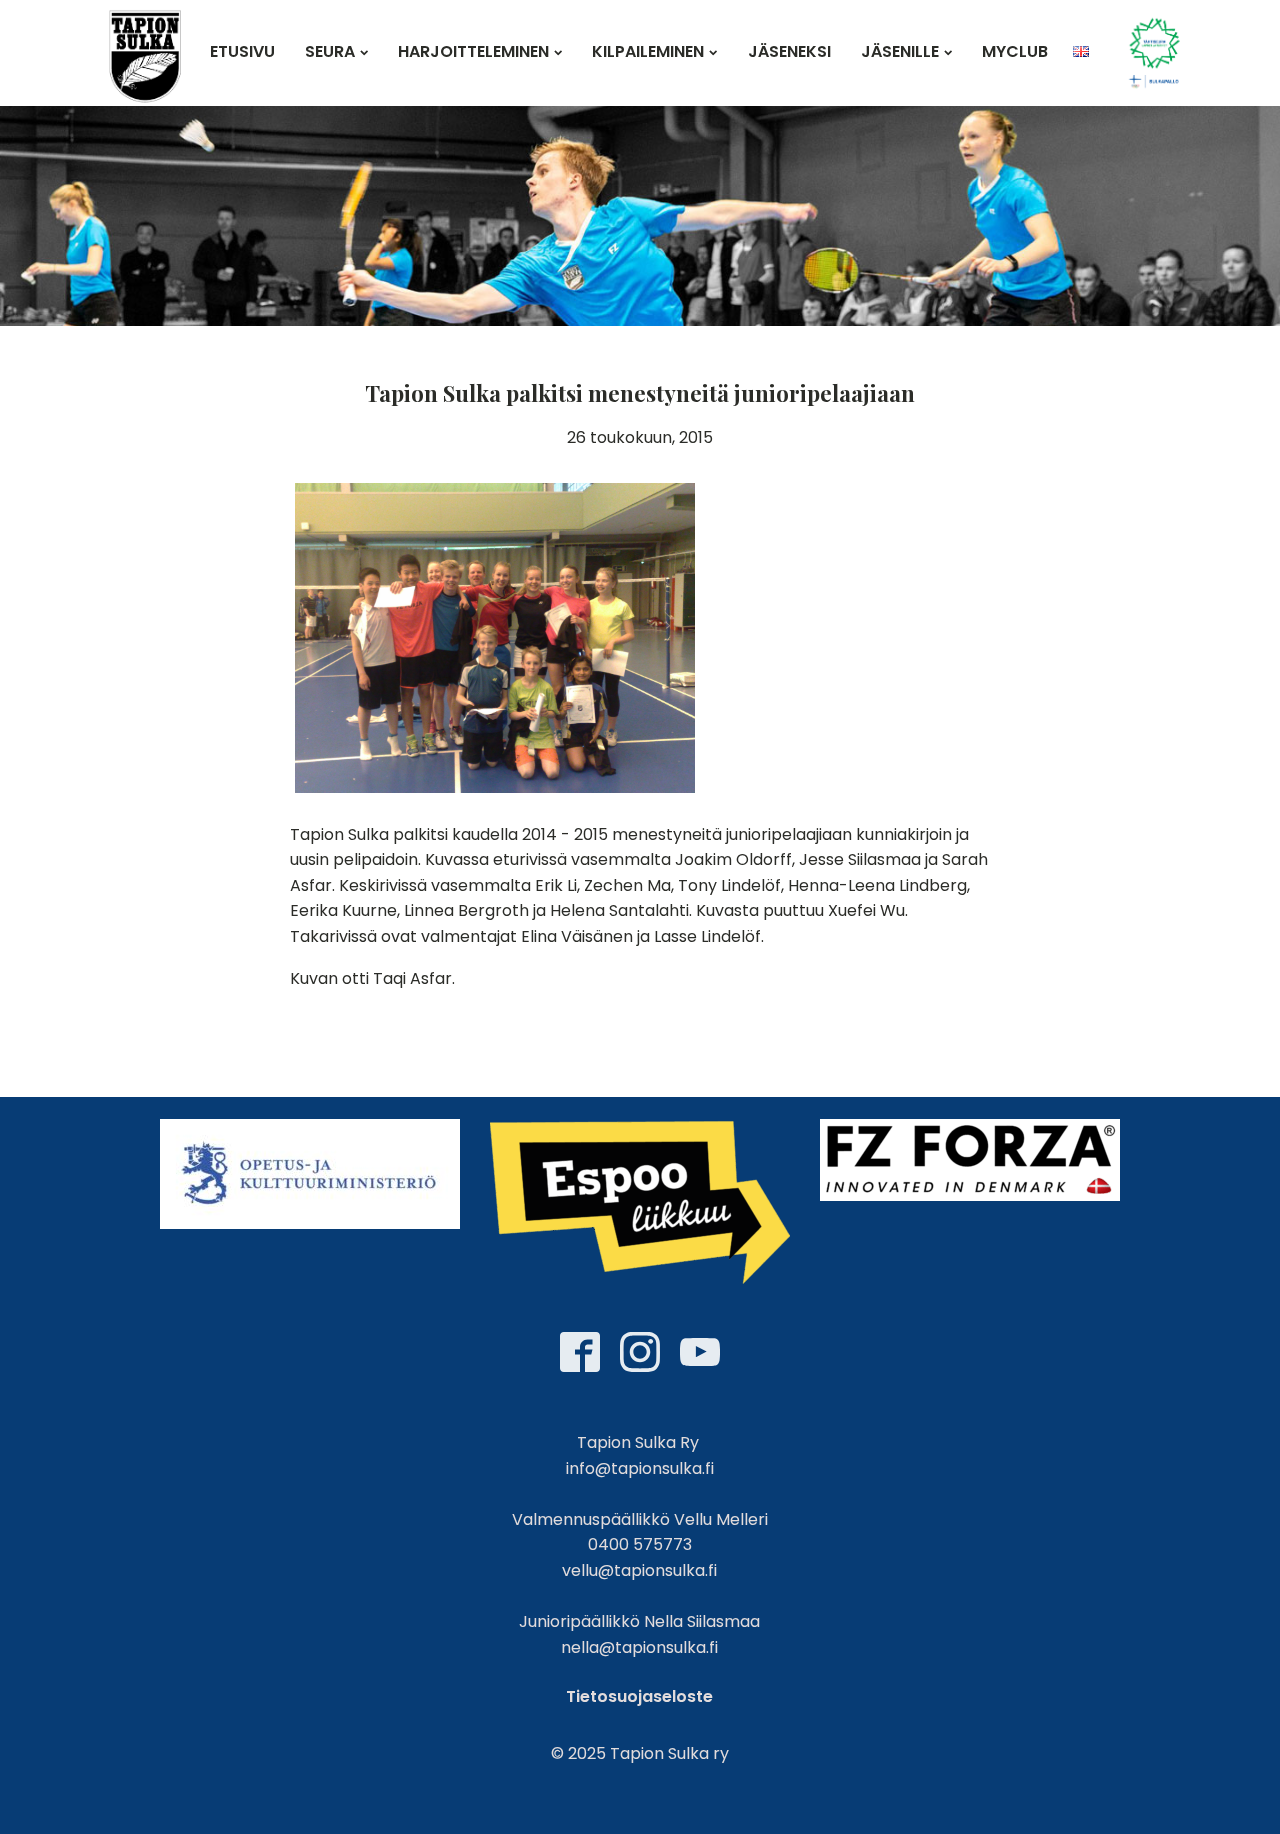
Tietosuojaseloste (639, 1696)
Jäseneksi (789, 51)
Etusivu (242, 51)
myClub (1015, 51)
